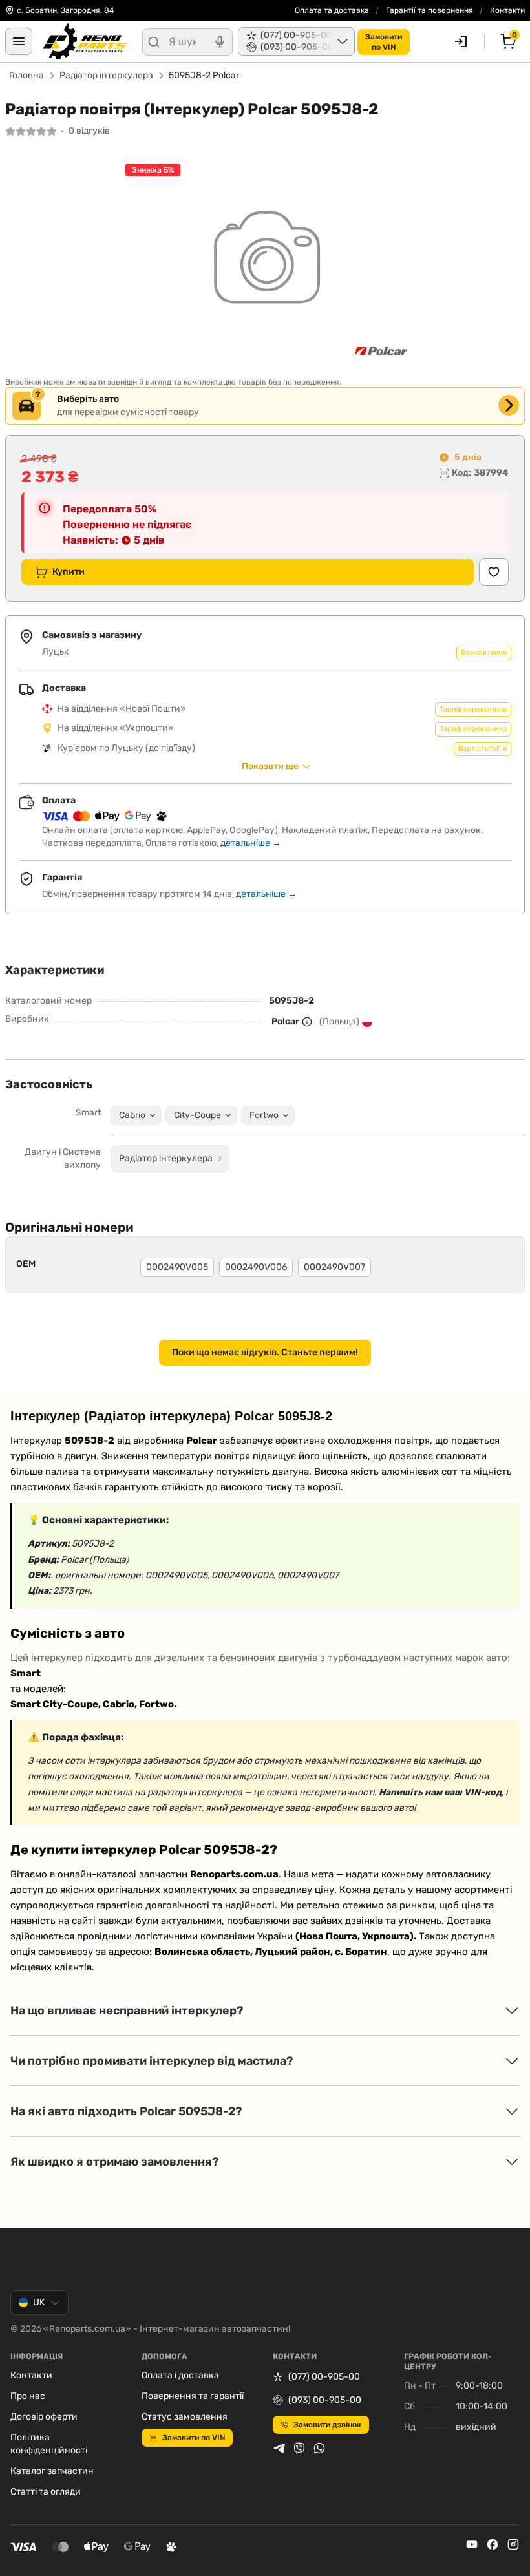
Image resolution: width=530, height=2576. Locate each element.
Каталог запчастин (52, 2471)
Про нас (28, 2396)
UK (39, 2302)
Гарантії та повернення (429, 10)
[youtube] (472, 2544)
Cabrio (132, 1115)
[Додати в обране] (494, 572)
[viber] (299, 2448)
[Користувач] (461, 41)
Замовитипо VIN (384, 42)
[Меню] (19, 41)
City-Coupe (197, 1115)
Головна (26, 75)
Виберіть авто (88, 399)
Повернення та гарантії (193, 2396)
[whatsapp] (319, 2448)
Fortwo (264, 1115)
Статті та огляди (46, 2492)
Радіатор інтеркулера (106, 75)
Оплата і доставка (180, 2375)
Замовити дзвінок (327, 2425)
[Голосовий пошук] (220, 42)
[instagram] (513, 2544)
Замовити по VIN (194, 2438)
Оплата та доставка (332, 10)
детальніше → (251, 843)
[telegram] (279, 2448)
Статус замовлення (185, 2417)
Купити (69, 572)
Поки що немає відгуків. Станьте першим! (265, 1352)
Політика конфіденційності (49, 2444)
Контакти (507, 10)
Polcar (285, 1021)
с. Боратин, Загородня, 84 (65, 10)
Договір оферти (44, 2417)
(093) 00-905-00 (325, 2400)
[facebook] (493, 2544)
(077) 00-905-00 (324, 2377)
